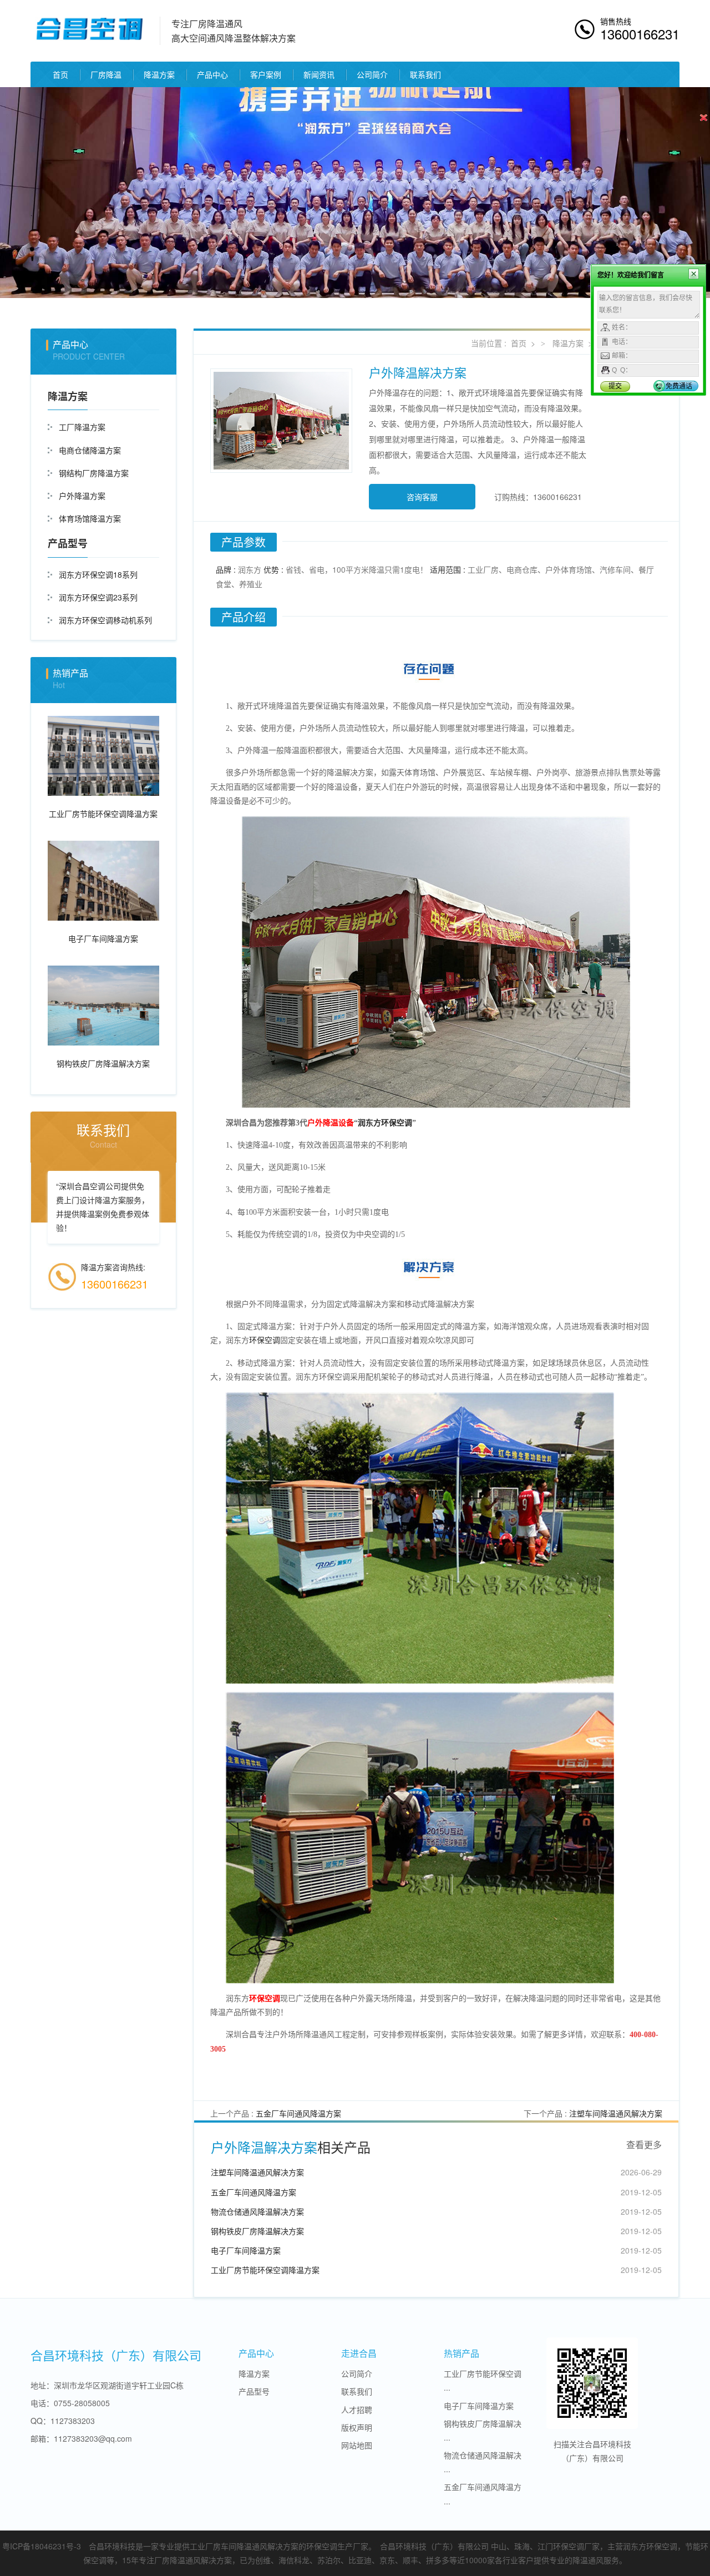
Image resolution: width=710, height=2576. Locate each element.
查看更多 (644, 2145)
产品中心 (212, 74)
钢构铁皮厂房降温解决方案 (257, 2231)
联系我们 (425, 74)
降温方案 (159, 74)
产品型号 (68, 543)
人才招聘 (357, 2410)
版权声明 (357, 2427)
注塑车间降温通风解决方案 (616, 2113)
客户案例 (266, 74)
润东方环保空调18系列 (98, 574)
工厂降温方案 (82, 427)
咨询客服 (422, 497)
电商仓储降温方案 (90, 450)
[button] (53, 193)
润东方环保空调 (385, 1123)
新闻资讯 (319, 74)
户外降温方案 (82, 496)
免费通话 (679, 386)
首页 (60, 74)
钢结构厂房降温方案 (94, 473)
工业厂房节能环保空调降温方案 (265, 2270)
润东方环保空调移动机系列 (105, 620)
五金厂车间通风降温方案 (298, 2113)
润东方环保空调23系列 (98, 597)
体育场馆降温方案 (90, 518)
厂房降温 (106, 74)
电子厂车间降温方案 (246, 2250)
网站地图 (357, 2445)
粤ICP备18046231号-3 (42, 2546)
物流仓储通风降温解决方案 (257, 2211)
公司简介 (372, 74)
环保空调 (265, 1340)
